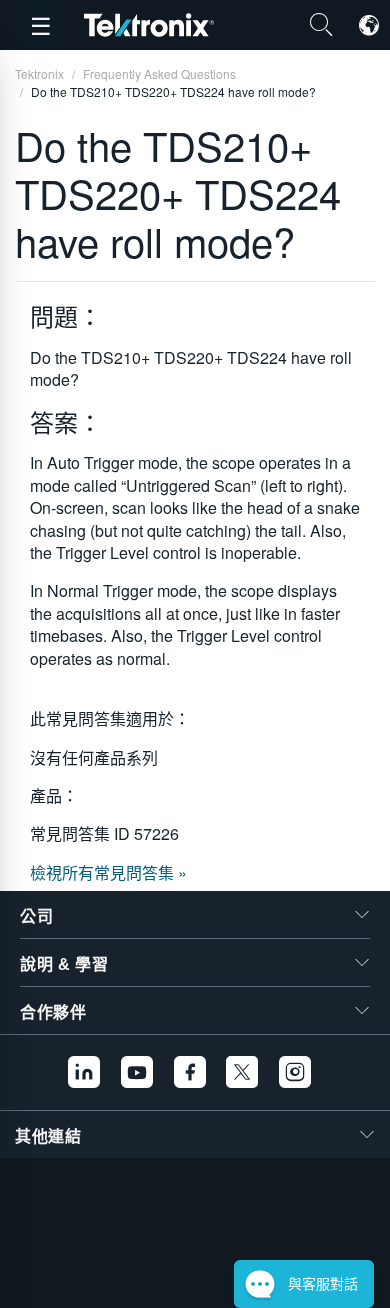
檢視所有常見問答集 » (108, 872)
